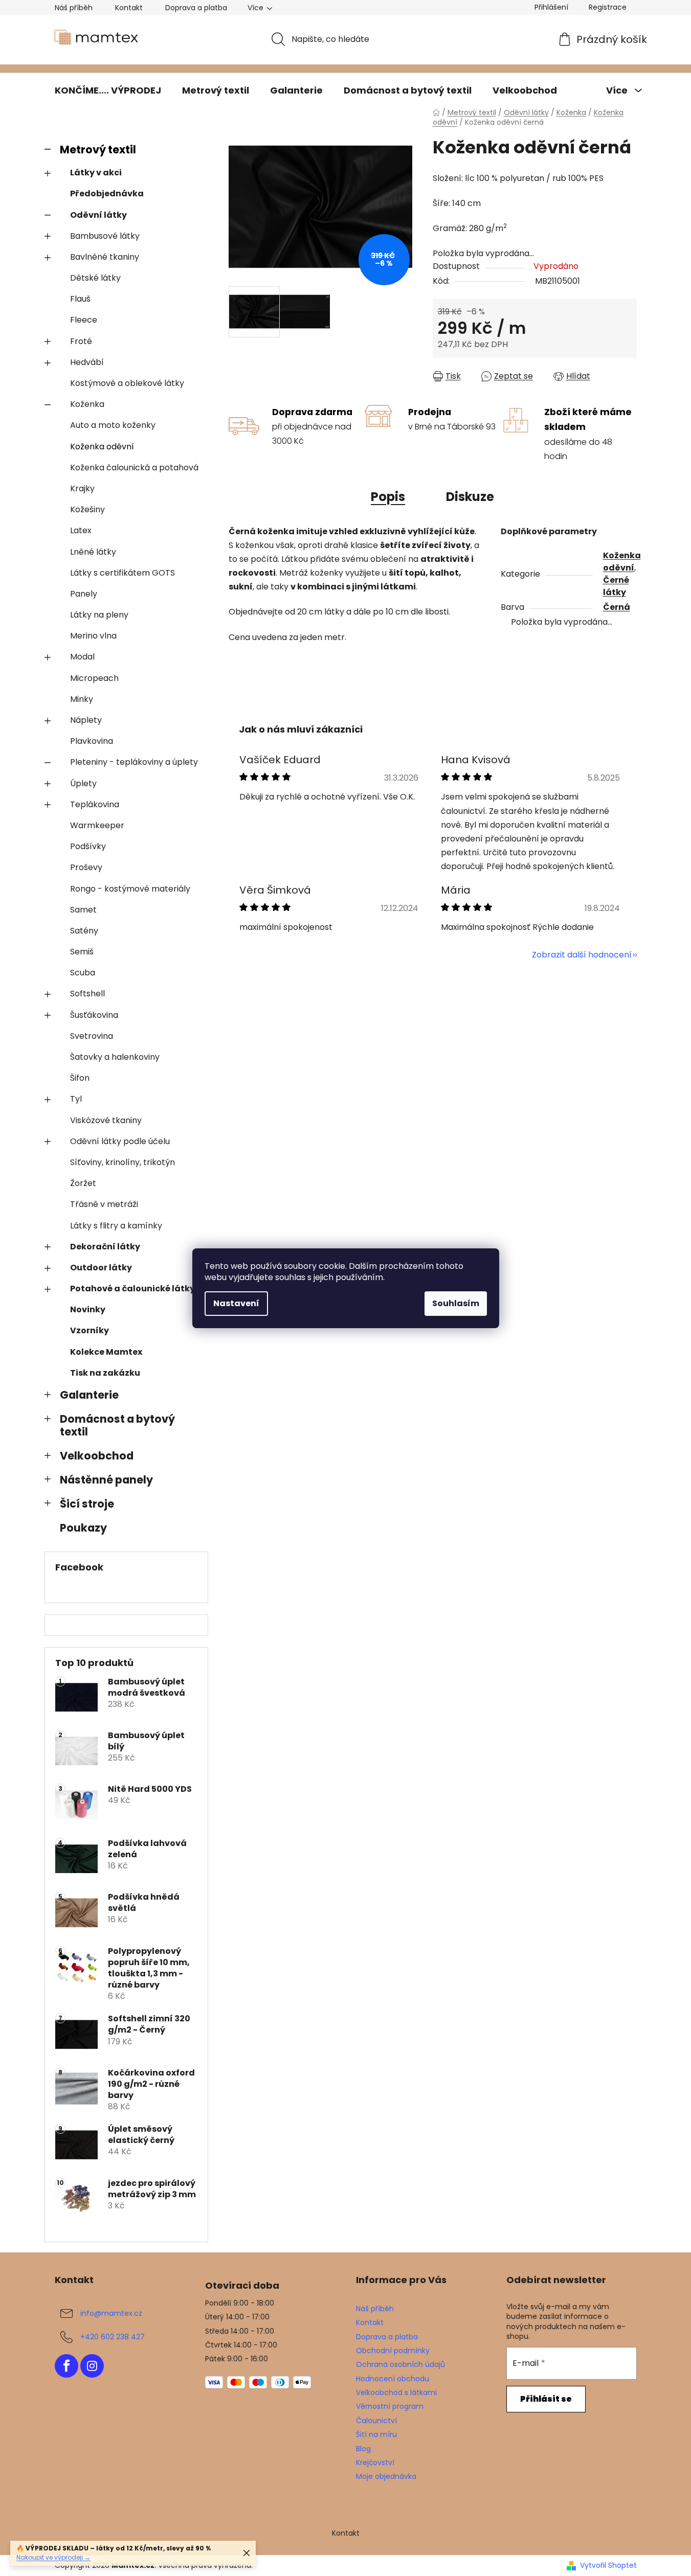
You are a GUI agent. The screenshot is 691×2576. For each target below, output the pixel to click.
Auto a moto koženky (113, 425)
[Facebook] (66, 2366)
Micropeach (94, 678)
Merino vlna (93, 636)
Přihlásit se (546, 2399)
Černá (617, 607)
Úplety (83, 783)
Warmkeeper (97, 825)
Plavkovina (92, 741)
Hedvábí (87, 362)
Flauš (80, 299)
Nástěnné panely (106, 1480)
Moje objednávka (386, 2476)
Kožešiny (87, 509)
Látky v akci (96, 173)
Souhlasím (456, 1303)
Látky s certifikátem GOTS (122, 573)
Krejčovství (375, 2463)
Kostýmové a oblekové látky (127, 383)
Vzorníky (90, 1330)
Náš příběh (74, 8)
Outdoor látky (101, 1268)
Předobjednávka (107, 193)
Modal (82, 657)
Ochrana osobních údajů (400, 2364)
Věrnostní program (390, 2406)
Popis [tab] (388, 497)
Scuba (83, 973)
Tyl (76, 1099)
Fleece (84, 320)
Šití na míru (376, 2434)
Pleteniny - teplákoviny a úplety (134, 762)
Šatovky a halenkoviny (115, 1057)
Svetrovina (92, 1036)
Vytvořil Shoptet (608, 2566)
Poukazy (83, 1528)
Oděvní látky (98, 215)
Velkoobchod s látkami (396, 2392)
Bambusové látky (105, 236)
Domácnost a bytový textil (117, 1425)
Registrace (608, 7)
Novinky (88, 1309)
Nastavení (236, 1303)
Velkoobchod (97, 1456)
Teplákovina (95, 804)
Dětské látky (95, 278)
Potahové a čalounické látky (132, 1289)
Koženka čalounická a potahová (134, 468)
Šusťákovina (94, 1015)
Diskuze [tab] (470, 497)
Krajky (82, 488)
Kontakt (129, 8)
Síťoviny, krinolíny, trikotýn (122, 1162)
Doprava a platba (196, 8)
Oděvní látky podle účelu (120, 1141)
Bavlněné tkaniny (105, 257)
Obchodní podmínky (393, 2351)
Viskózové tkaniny (106, 1120)
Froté (81, 341)
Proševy (86, 867)
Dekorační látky (105, 1247)
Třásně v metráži (104, 1204)
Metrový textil (98, 150)
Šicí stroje (87, 1504)
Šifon (80, 1078)
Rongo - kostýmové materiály (130, 889)
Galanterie (89, 1395)
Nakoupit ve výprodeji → (53, 2557)
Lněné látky (93, 552)
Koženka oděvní (102, 447)
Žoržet (83, 1183)
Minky (82, 699)
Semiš (82, 952)
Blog (363, 2449)
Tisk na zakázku (105, 1373)
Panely (84, 594)
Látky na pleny (99, 615)
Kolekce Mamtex (106, 1352)
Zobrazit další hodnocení (582, 955)
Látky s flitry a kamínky (116, 1226)
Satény (84, 931)
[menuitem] (108, 90)
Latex (81, 530)
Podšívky (88, 846)
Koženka (87, 404)
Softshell (87, 994)
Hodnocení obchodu (393, 2379)
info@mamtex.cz (111, 2313)
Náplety (86, 720)
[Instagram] (92, 2366)
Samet (83, 910)
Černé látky (616, 586)
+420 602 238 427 (113, 2337)
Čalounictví (376, 2421)
